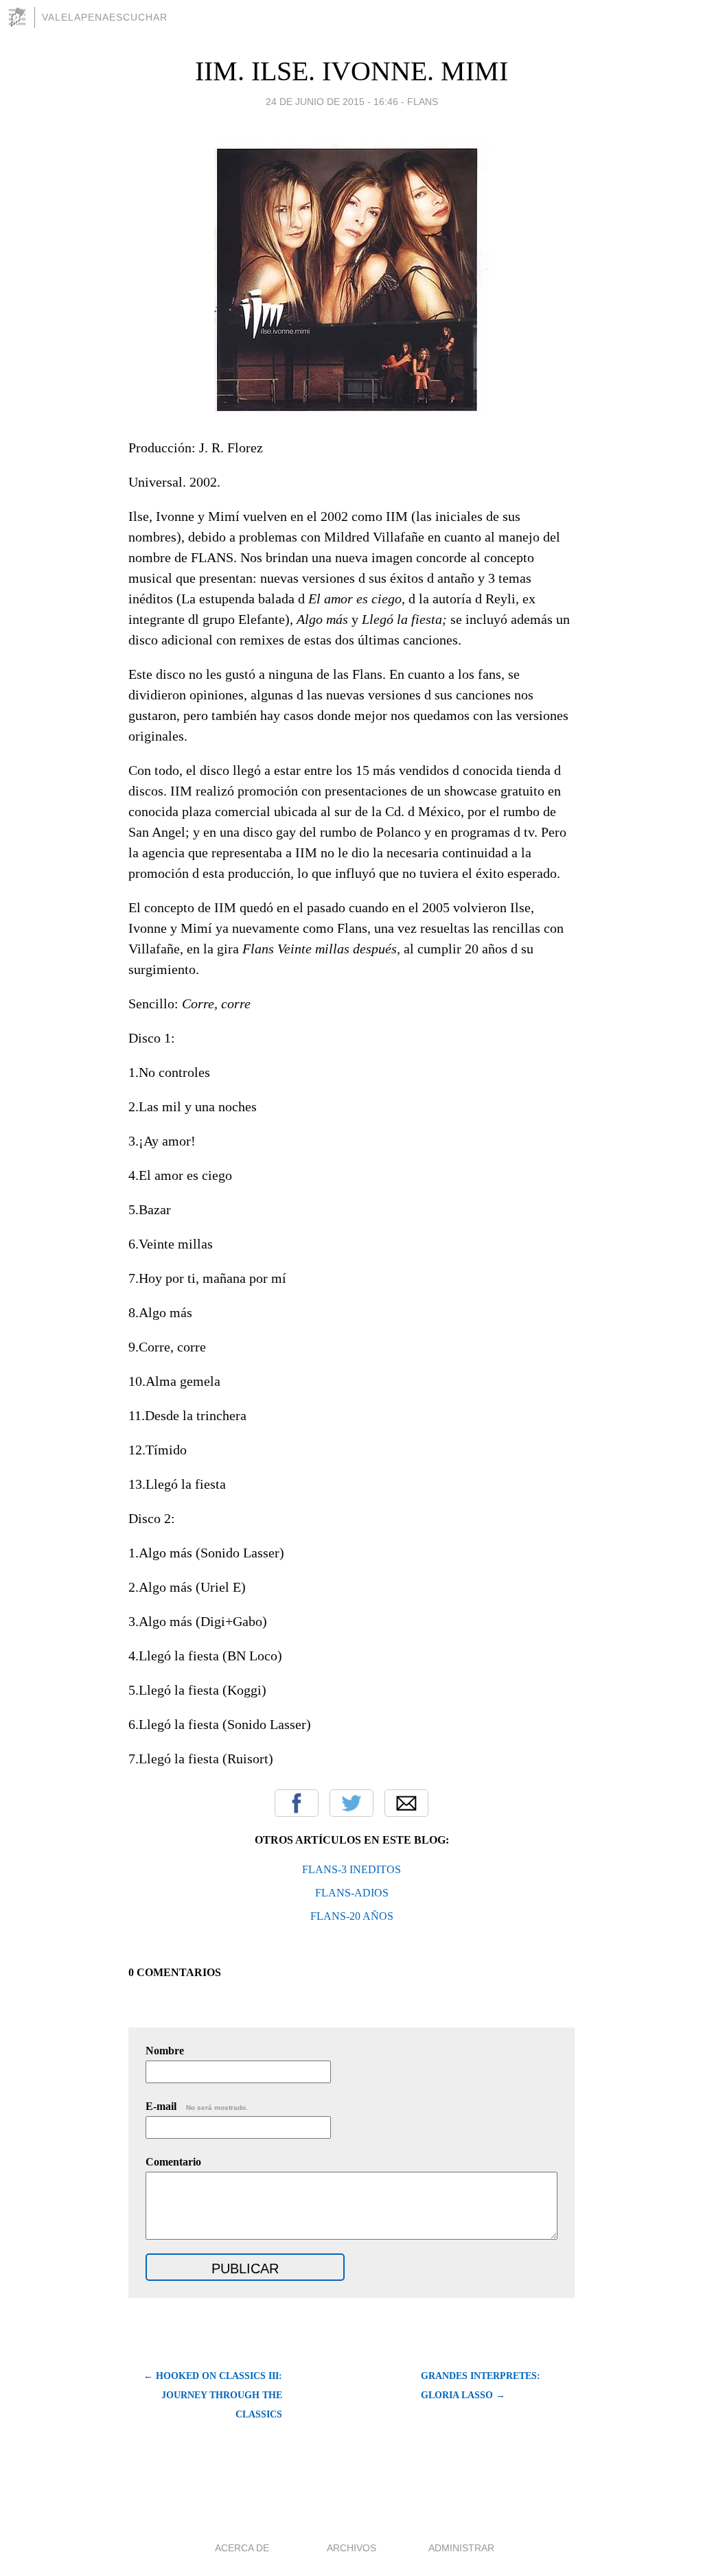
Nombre (165, 2051)
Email (406, 1803)
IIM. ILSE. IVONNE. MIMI (351, 71)
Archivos (351, 2548)
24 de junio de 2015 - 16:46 (332, 102)
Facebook (297, 1803)
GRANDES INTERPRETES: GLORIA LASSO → (481, 2386)
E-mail (197, 2106)
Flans (423, 102)
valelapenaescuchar (105, 17)
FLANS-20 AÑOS (352, 1916)
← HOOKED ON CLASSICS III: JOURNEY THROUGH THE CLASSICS (213, 2395)
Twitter (351, 1803)
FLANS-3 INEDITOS (351, 1869)
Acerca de (242, 2548)
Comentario (173, 2162)
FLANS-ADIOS (352, 1893)
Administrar (461, 2548)
